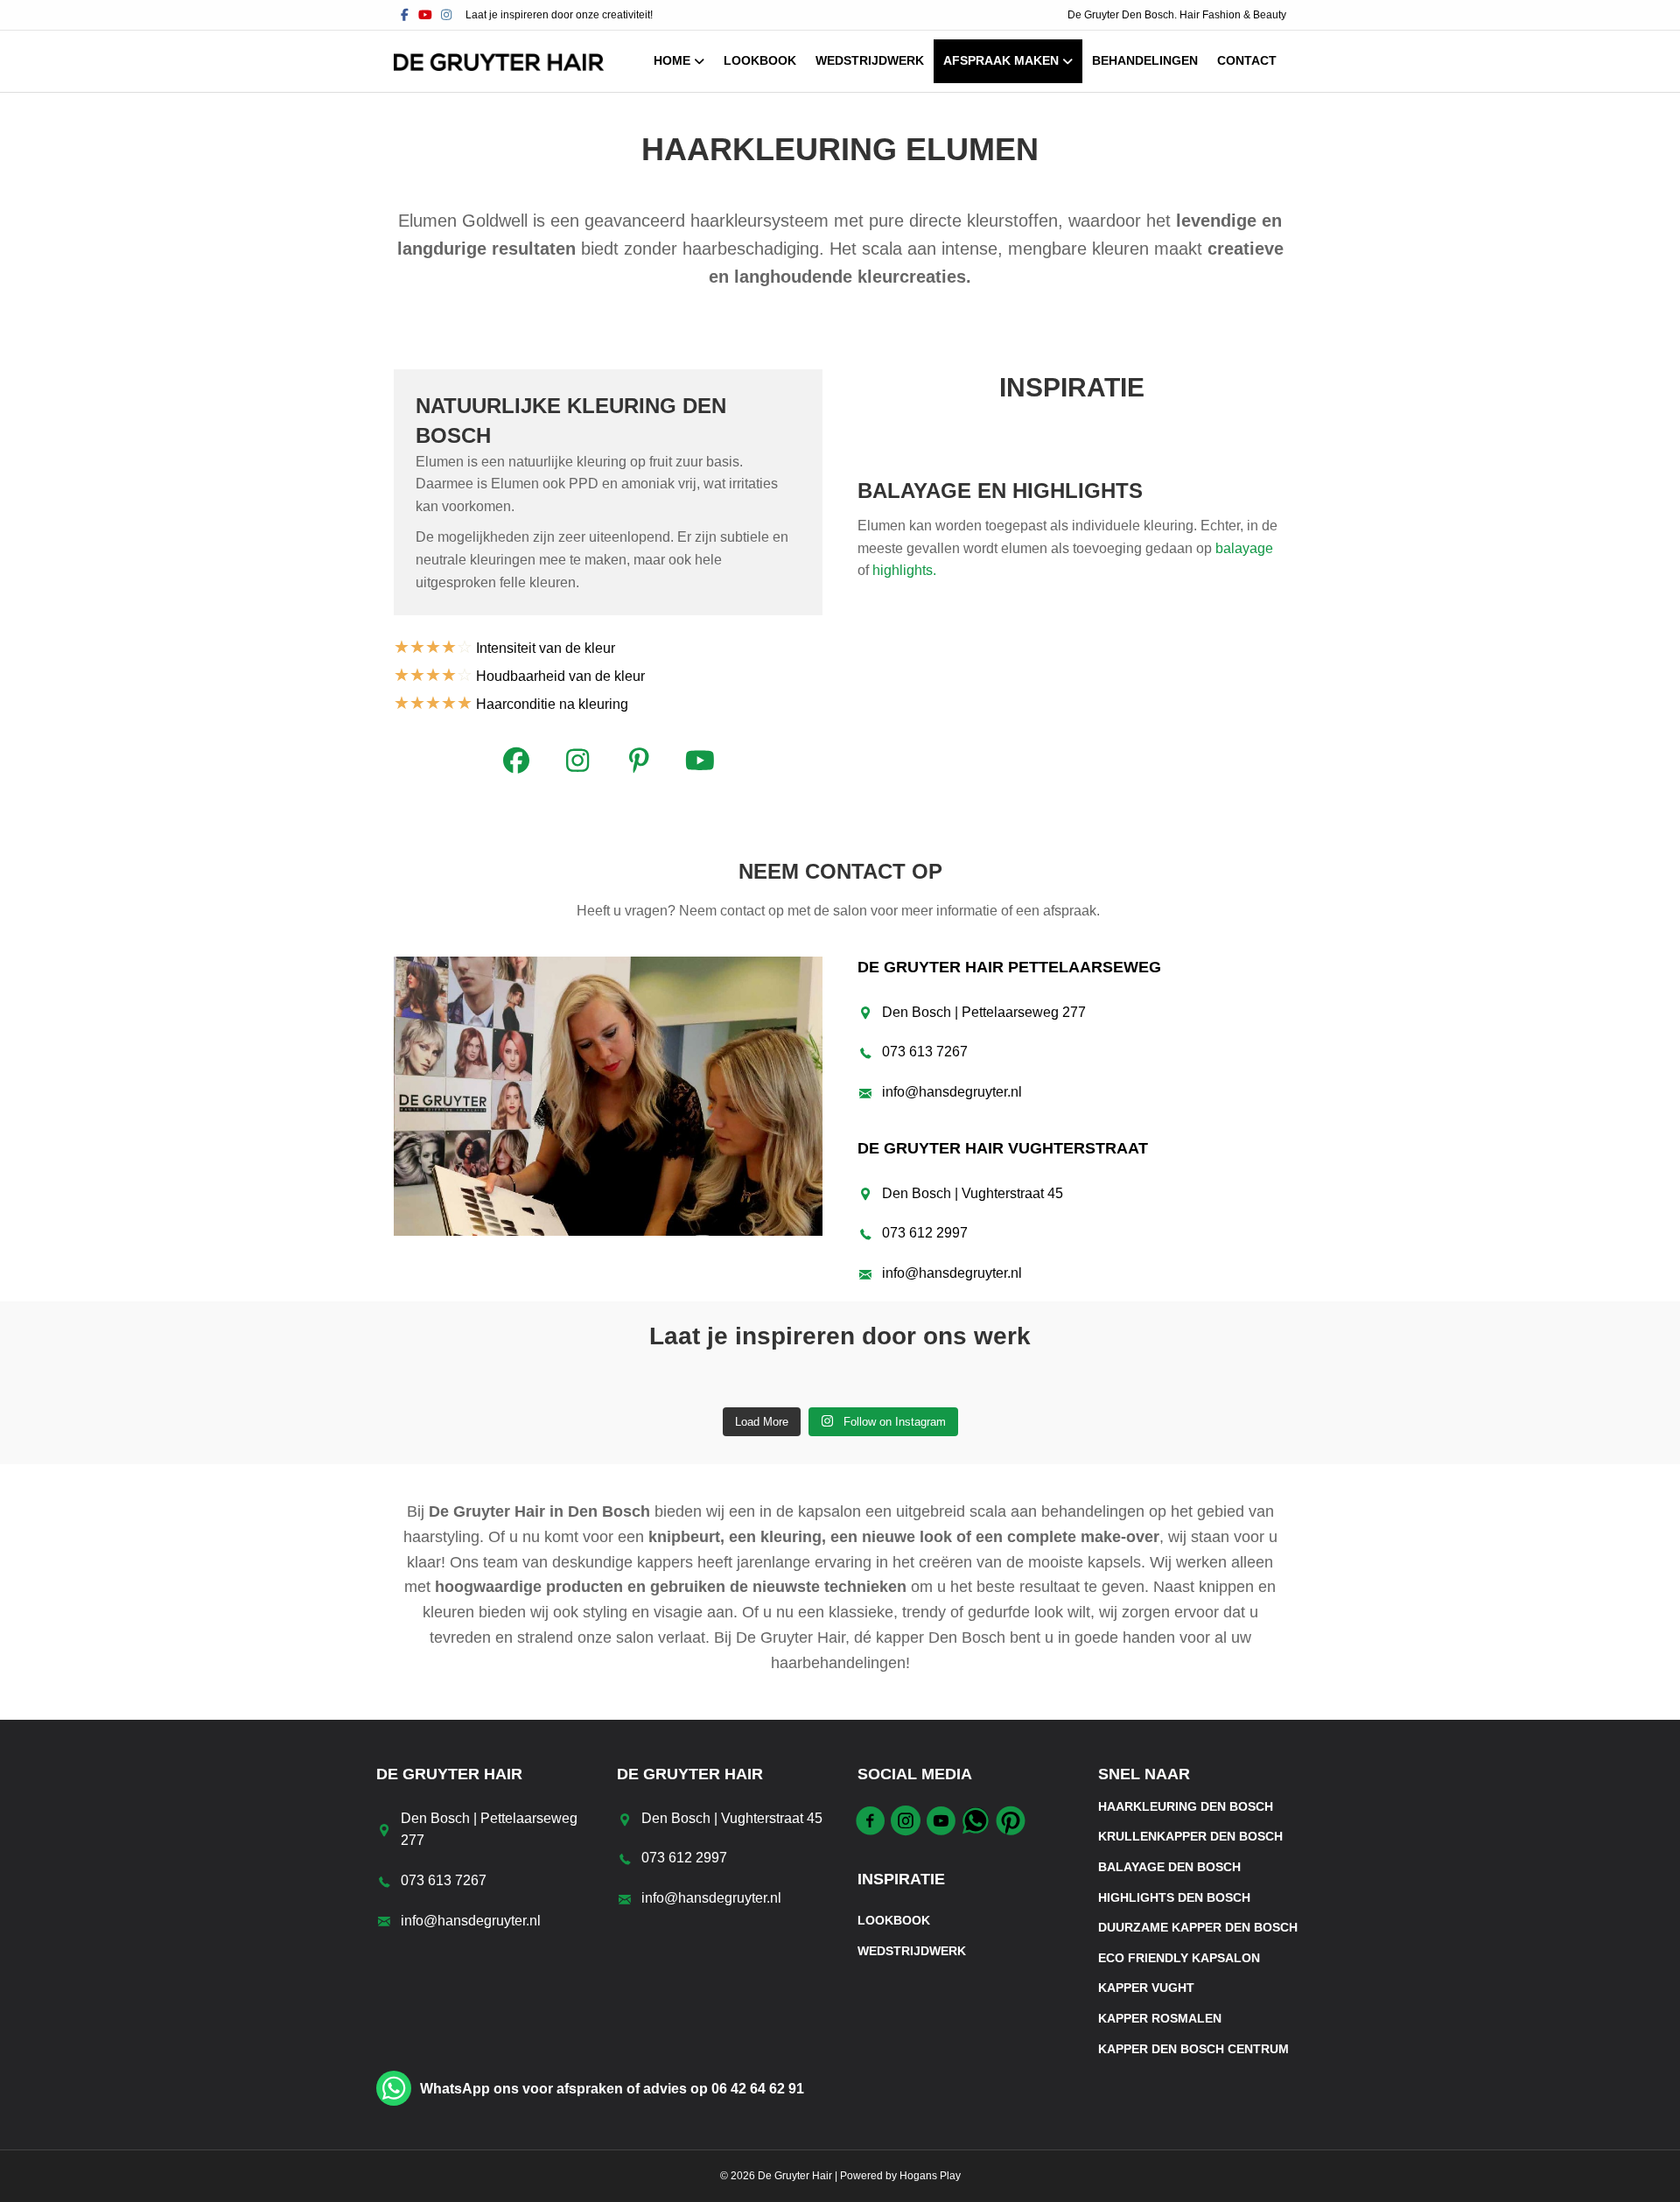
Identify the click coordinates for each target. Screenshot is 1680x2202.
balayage (1244, 548)
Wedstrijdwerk (870, 60)
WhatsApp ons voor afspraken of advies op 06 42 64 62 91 (612, 2089)
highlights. (906, 570)
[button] (516, 761)
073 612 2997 (925, 1233)
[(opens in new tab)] (608, 1095)
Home (672, 60)
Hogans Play (930, 2176)
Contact (1247, 60)
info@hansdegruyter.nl (952, 1092)
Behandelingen (1145, 60)
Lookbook (760, 60)
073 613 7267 (925, 1052)
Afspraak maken (1001, 60)
